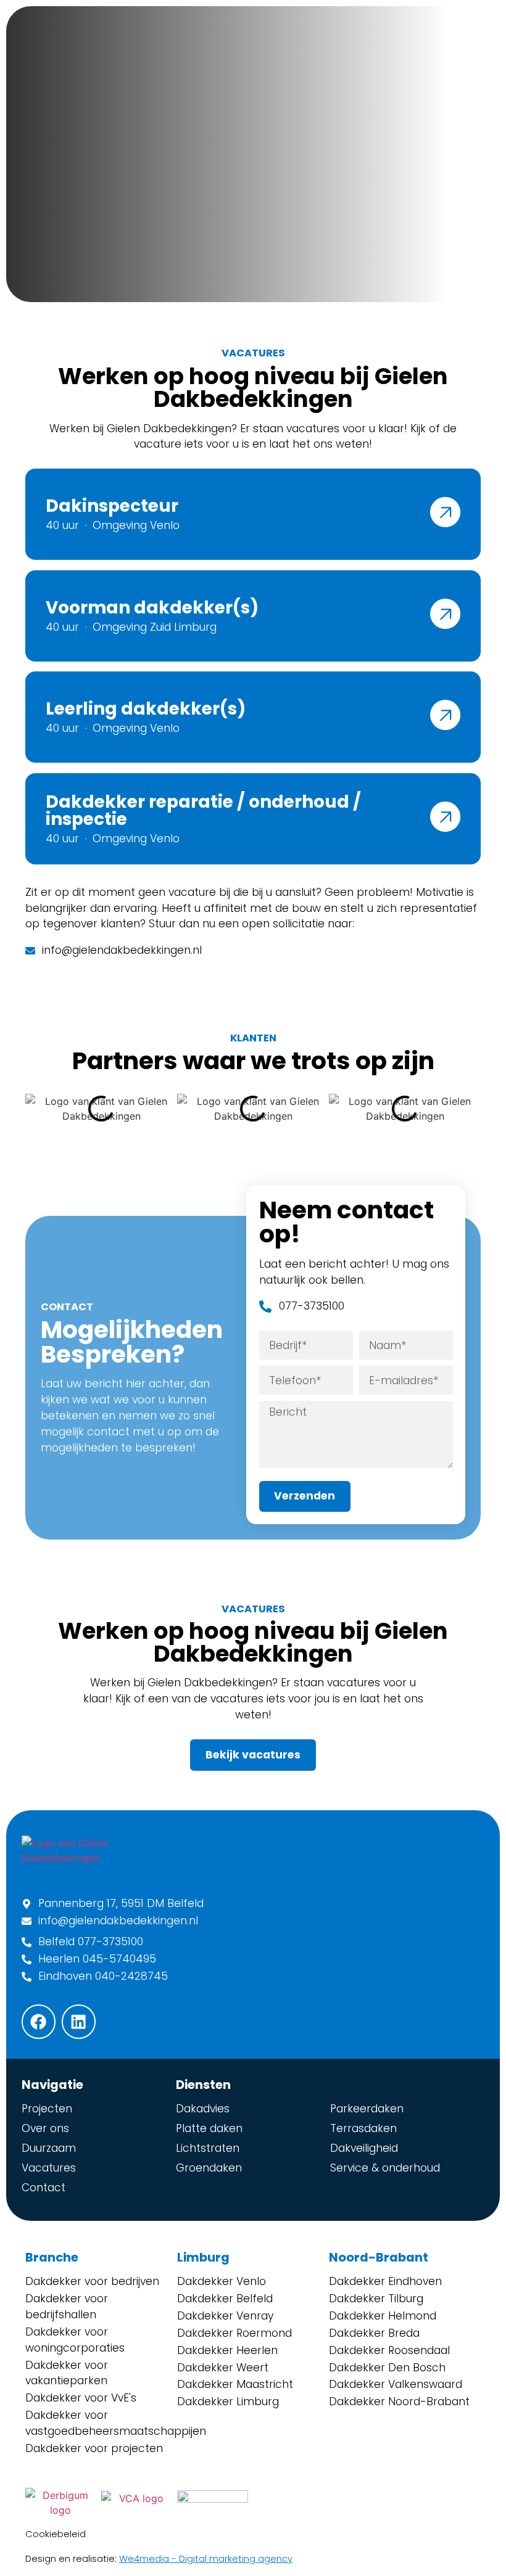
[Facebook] (39, 2021)
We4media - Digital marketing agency (206, 2559)
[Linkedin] (79, 2021)
